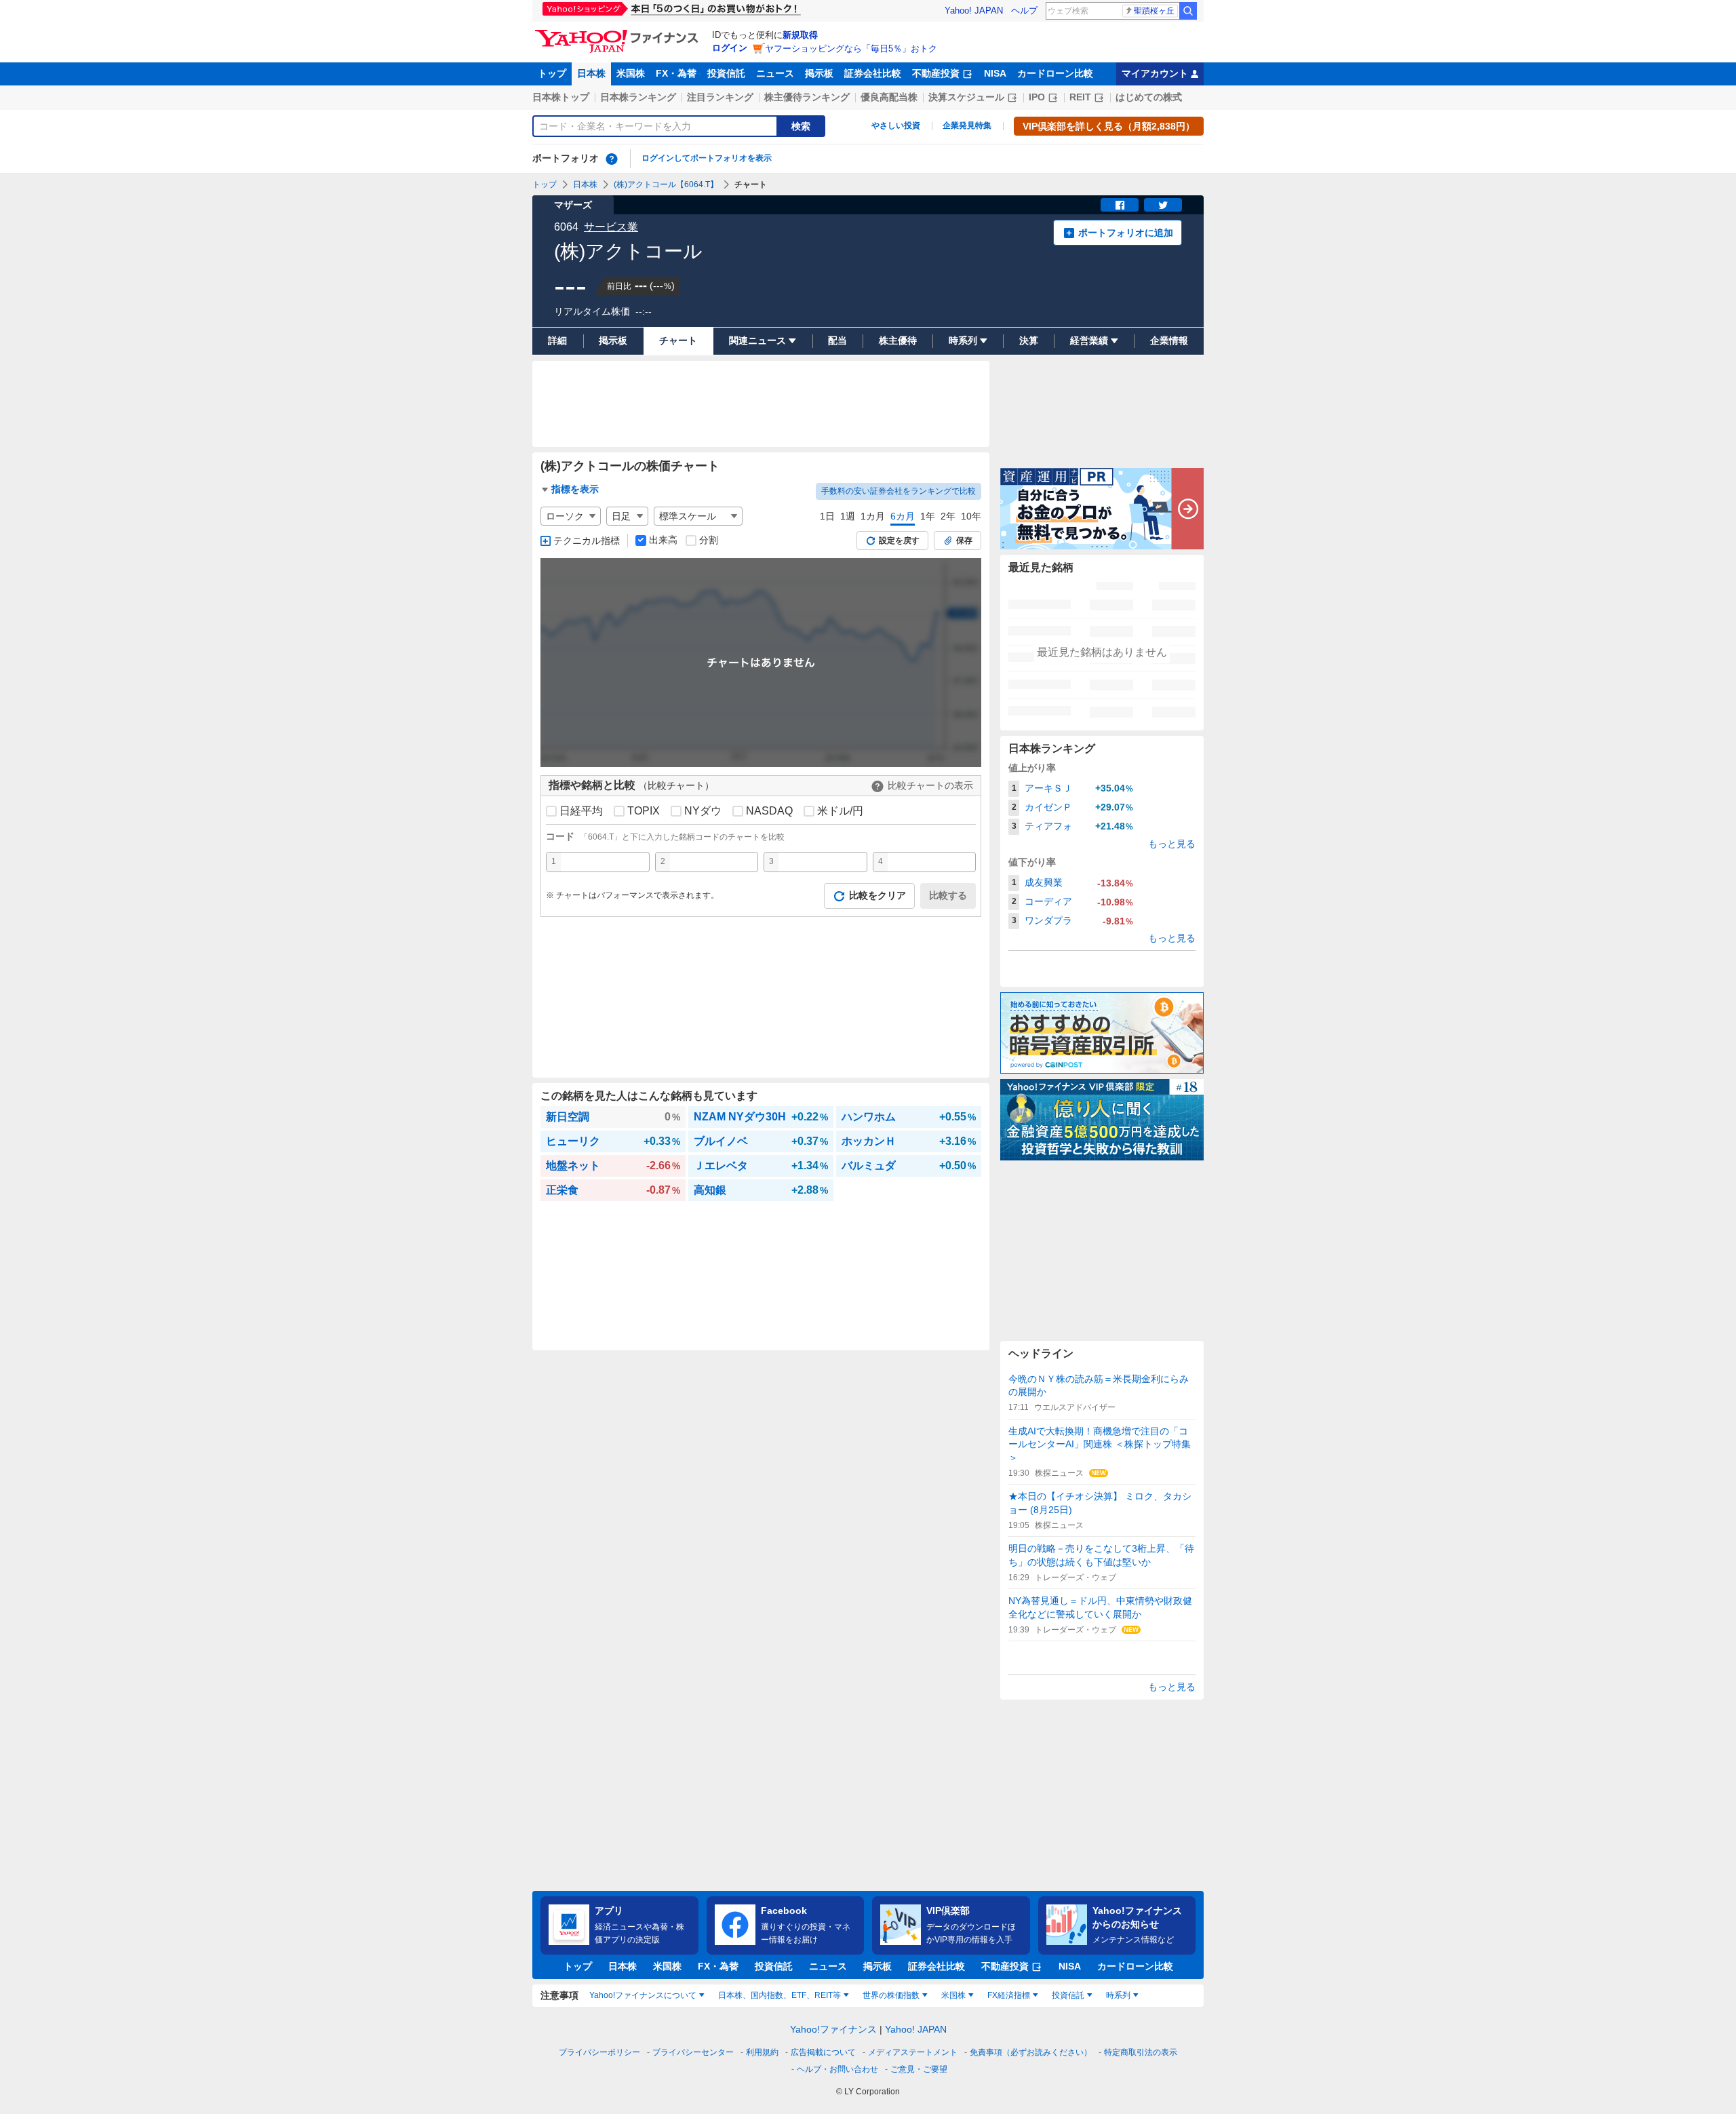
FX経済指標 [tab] (1009, 1995)
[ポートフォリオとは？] (612, 159)
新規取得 (800, 35)
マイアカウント (1155, 73)
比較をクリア (877, 895)
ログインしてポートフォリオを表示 (707, 158)
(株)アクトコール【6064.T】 (666, 184)
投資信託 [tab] (1068, 1995)
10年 (971, 516)
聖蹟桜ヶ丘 (1154, 11)
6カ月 (903, 516)
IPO (1037, 97)
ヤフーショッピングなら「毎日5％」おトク (851, 48)
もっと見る (1172, 844)
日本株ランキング (638, 97)
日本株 (591, 73)
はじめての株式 (1149, 97)
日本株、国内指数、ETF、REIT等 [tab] (780, 1995)
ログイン (730, 48)
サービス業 (611, 227)
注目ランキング (720, 97)
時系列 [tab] (1118, 1995)
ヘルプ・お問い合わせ (837, 2069)
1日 (827, 516)
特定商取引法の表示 (1141, 2052)
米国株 (631, 73)
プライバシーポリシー (599, 2052)
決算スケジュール (966, 97)
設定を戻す (899, 541)
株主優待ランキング (807, 97)
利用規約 (762, 2052)
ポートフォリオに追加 (1126, 233)
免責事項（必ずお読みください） (1031, 2052)
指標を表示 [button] (575, 489)
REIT (1080, 97)
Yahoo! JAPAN (974, 11)
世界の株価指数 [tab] (891, 1995)
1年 (928, 516)
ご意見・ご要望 (919, 2069)
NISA (995, 73)
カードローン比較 (1055, 73)
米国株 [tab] (953, 1995)
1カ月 (873, 516)
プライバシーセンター (693, 2052)
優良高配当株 (889, 97)
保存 (964, 541)
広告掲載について (823, 2052)
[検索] (1188, 11)
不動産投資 (936, 73)
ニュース (775, 73)
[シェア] (1120, 205)
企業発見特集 (967, 125)
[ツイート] (1163, 205)
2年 (948, 516)
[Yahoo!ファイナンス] (619, 33)
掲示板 (819, 73)
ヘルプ (1024, 11)
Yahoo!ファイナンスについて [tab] (643, 1995)
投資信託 (726, 73)
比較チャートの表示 (930, 785)
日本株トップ (561, 97)
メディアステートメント (913, 2052)
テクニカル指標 (587, 541)
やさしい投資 (896, 125)
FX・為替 (676, 73)
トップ (552, 73)
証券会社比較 (873, 73)
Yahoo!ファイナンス (833, 2029)
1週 (848, 516)
